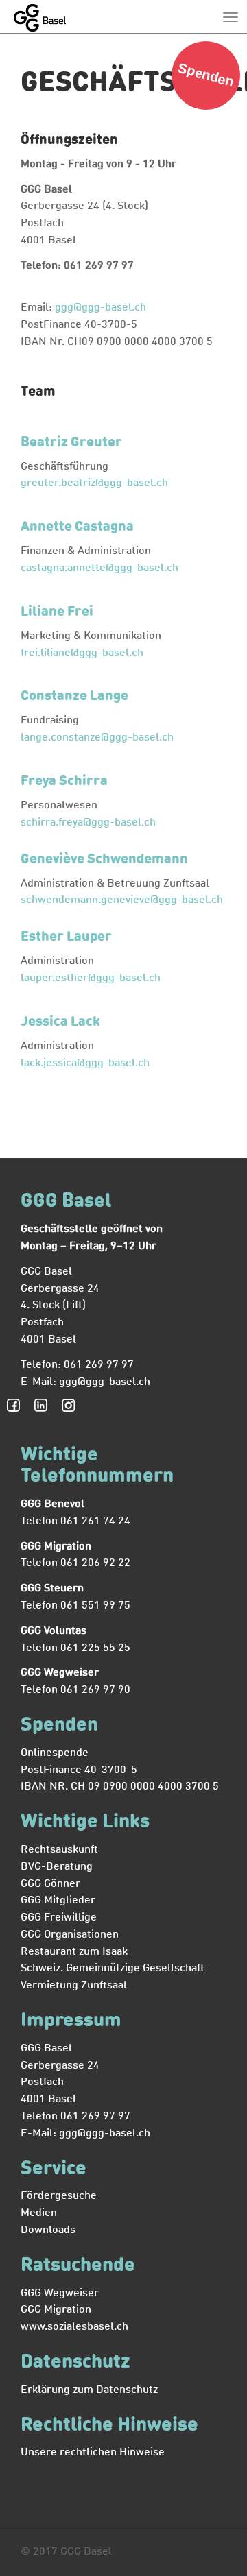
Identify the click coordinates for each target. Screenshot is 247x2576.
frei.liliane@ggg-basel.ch (82, 653)
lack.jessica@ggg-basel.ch (85, 1063)
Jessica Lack (60, 1022)
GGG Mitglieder (58, 1901)
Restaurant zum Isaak (74, 1952)
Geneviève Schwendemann (104, 860)
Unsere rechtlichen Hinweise (93, 2453)
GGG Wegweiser (60, 2294)
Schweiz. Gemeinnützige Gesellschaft (113, 1969)
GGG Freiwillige (59, 1918)
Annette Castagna (77, 527)
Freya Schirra (64, 782)
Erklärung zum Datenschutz (89, 2390)
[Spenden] (206, 107)
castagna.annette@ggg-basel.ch (99, 568)
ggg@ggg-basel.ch (101, 308)
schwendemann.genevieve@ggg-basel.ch (122, 900)
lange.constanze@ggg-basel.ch (97, 738)
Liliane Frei (57, 612)
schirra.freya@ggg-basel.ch (88, 823)
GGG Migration (56, 2310)
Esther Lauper (66, 937)
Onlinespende (55, 1753)
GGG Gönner (50, 1884)
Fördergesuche (59, 2196)
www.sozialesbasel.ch (74, 2327)
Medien (39, 2213)
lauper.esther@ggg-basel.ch (91, 978)
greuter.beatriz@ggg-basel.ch (94, 483)
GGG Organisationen (70, 1935)
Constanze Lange (74, 697)
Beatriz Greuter (71, 443)
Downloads (48, 2230)
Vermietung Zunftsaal (74, 1986)
